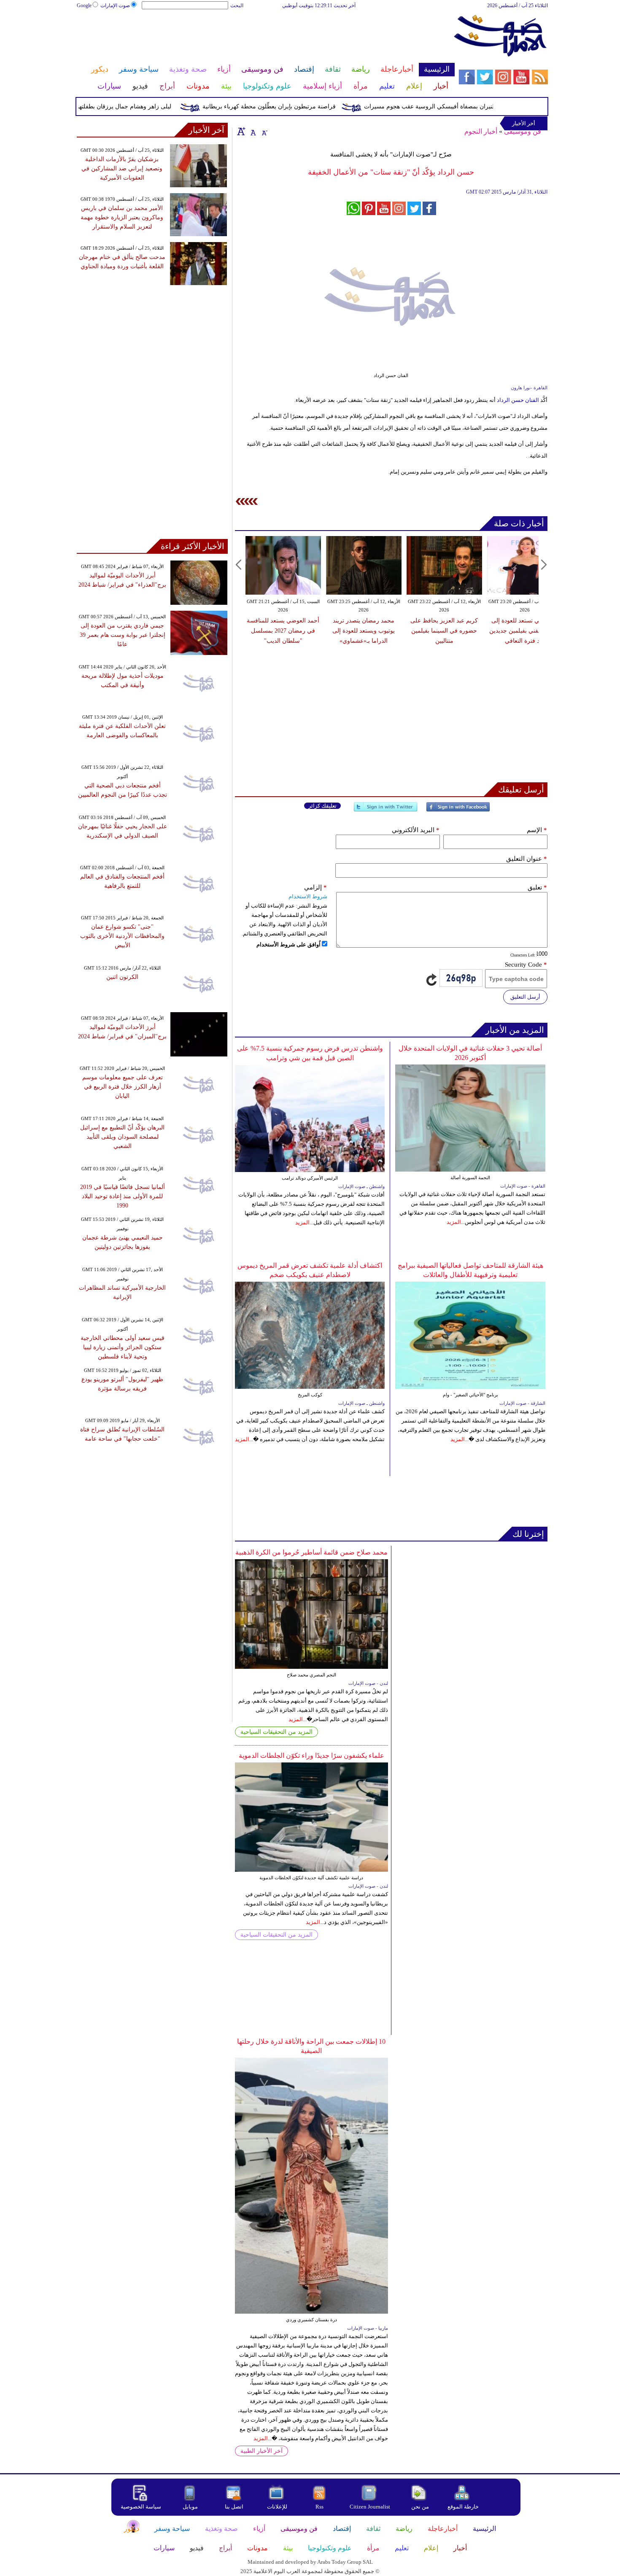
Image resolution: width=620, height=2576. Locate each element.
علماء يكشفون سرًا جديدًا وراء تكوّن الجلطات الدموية (311, 1756)
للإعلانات (277, 2507)
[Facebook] (458, 810)
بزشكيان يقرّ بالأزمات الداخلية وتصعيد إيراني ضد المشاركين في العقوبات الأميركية (122, 168)
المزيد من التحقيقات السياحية (276, 1732)
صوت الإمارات (115, 5)
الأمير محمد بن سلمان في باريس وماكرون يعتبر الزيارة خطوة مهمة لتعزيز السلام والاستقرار (122, 217)
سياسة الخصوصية (141, 2507)
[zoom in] (241, 131)
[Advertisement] (265, 37)
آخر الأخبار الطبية (261, 2451)
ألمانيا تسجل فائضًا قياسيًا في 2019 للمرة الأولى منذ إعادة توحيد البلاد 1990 (123, 1196)
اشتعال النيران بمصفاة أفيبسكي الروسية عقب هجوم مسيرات (470, 106)
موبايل (191, 2507)
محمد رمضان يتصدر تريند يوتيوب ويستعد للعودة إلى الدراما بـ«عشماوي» (364, 631)
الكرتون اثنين (122, 977)
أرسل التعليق (525, 997)
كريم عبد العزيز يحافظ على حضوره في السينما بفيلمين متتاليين (444, 631)
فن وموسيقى (523, 131)
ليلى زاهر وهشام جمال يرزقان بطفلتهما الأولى (145, 106)
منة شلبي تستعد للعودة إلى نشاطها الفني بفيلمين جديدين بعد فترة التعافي (525, 631)
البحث (237, 5)
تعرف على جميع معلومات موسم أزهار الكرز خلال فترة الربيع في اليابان (123, 1087)
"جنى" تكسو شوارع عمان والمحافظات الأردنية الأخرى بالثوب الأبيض (122, 936)
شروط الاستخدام (308, 896)
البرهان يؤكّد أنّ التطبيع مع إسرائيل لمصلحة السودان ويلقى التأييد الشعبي (122, 1137)
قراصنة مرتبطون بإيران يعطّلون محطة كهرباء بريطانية (300, 106)
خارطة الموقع (463, 2507)
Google (84, 5)
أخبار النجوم (481, 131)
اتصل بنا (234, 2507)
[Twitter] (385, 810)
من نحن (420, 2507)
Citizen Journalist (370, 2507)
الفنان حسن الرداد (519, 400)
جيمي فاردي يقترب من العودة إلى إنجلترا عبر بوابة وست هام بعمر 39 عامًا (123, 635)
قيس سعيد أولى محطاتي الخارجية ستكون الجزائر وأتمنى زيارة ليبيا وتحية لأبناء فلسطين (123, 1347)
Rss (320, 2507)
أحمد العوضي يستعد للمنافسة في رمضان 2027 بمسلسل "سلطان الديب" (283, 631)
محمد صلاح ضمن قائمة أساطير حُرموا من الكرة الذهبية (311, 1552)
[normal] (252, 131)
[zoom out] (264, 131)
